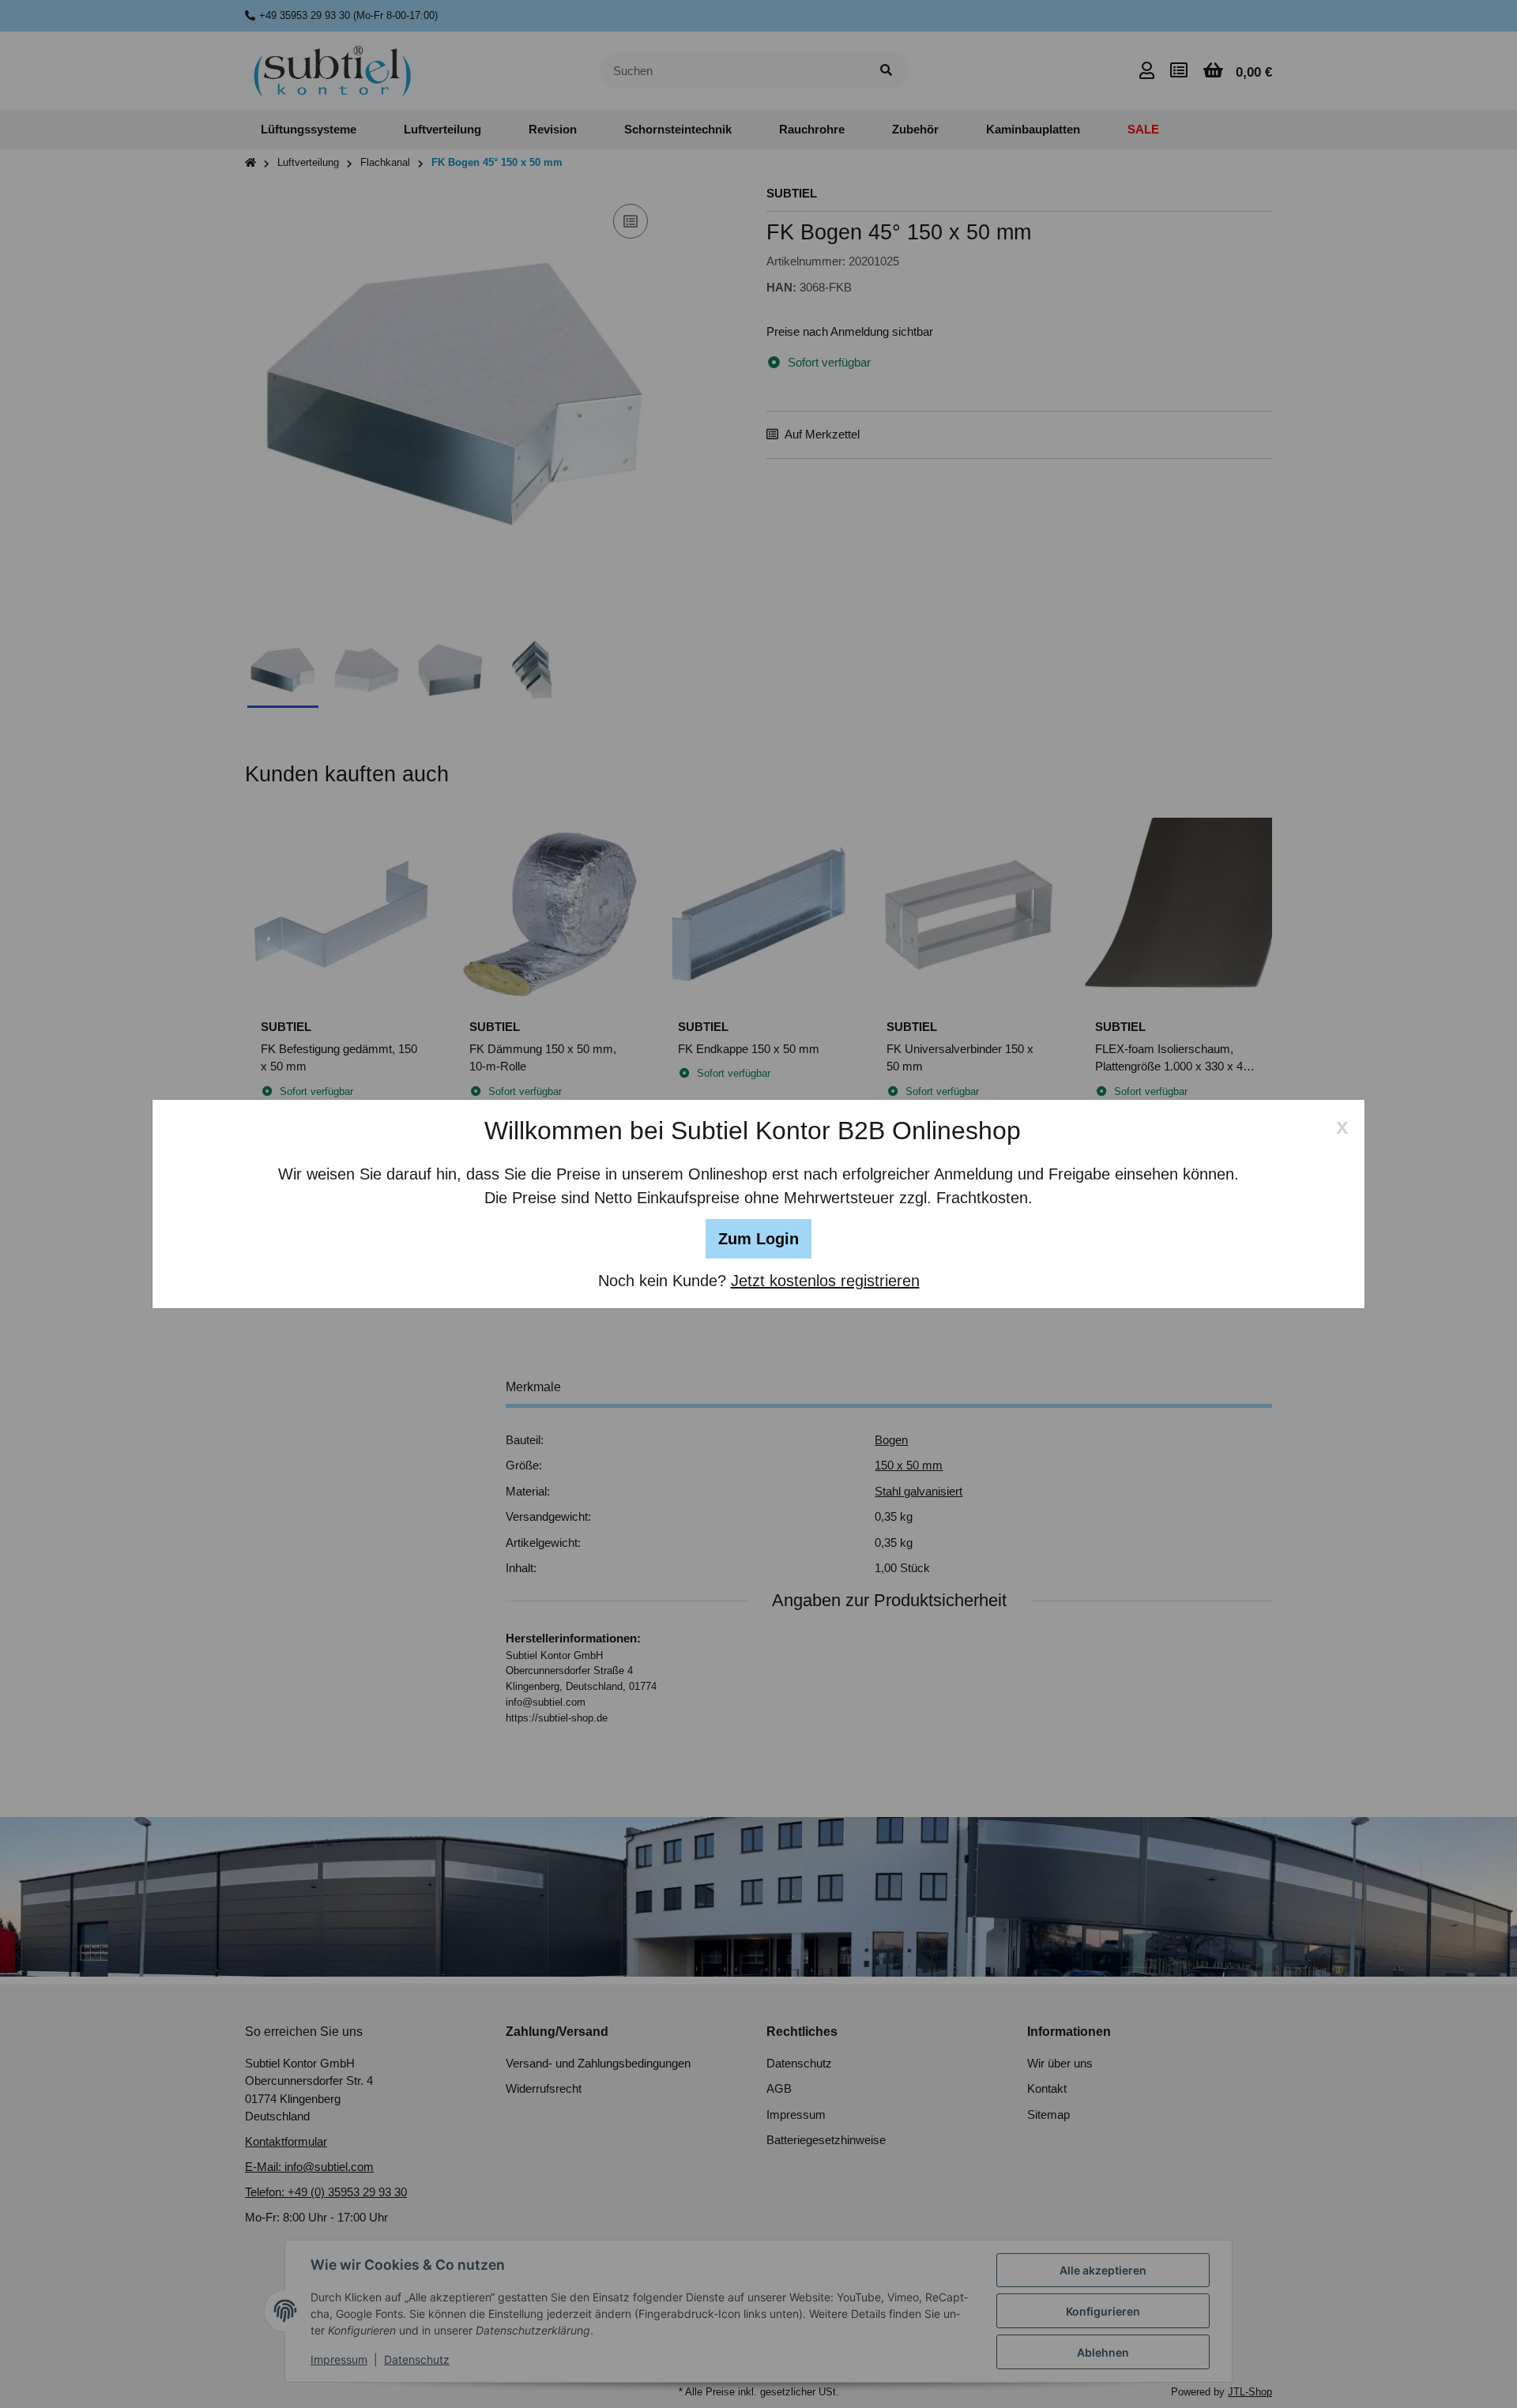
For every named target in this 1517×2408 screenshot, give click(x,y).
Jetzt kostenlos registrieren (825, 1281)
